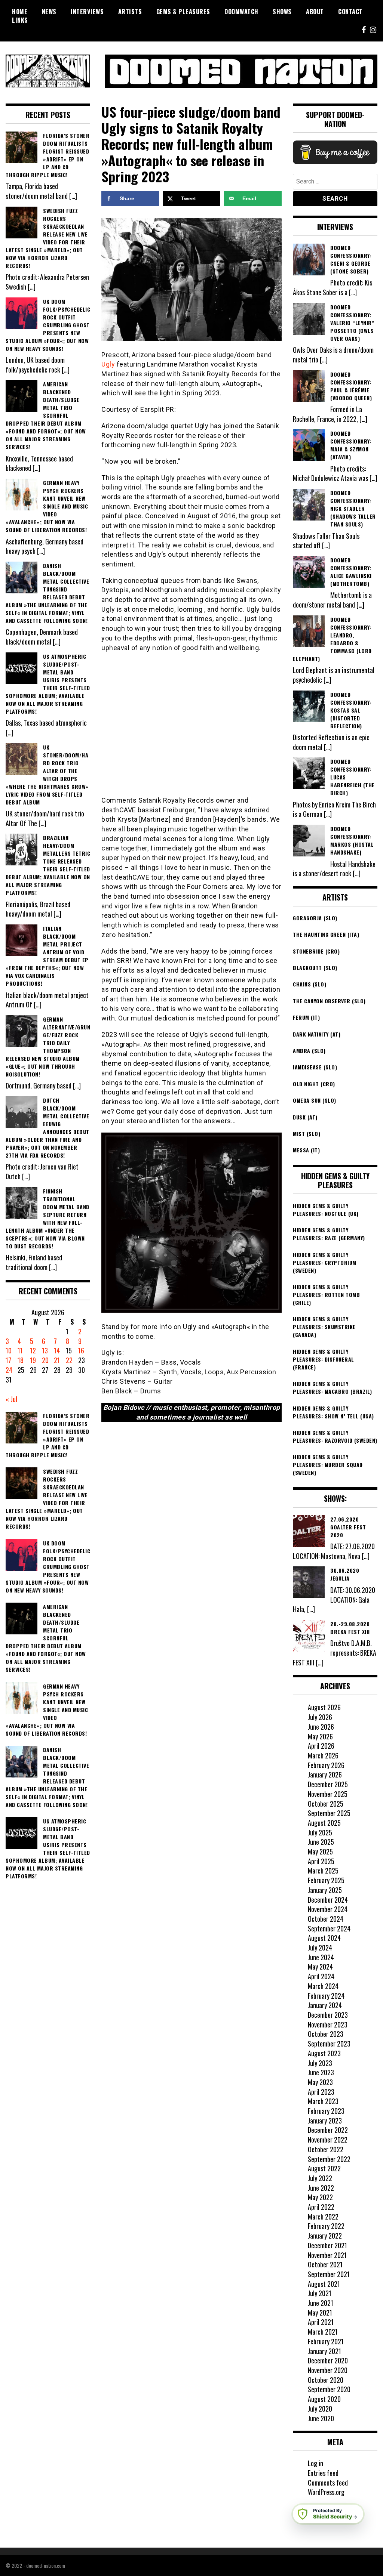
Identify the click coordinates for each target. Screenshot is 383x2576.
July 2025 (320, 1832)
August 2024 (324, 1938)
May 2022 (320, 2197)
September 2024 (329, 1928)
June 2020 (321, 2418)
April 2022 (321, 2207)
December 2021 (327, 2245)
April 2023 (321, 2092)
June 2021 (321, 2303)
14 (57, 1350)
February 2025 (326, 1880)
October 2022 (326, 2149)
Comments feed (328, 2483)
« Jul (11, 1399)
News (49, 12)
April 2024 (321, 1976)
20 (45, 1360)
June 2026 (321, 1727)
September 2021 (329, 2274)
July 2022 (320, 2178)
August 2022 (324, 2168)
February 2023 (326, 2111)
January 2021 (324, 2351)
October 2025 (326, 1804)
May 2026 (320, 1736)
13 (45, 1350)
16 (81, 1350)
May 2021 (320, 2313)
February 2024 (326, 1996)
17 (8, 1360)
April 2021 (321, 2322)
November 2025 (328, 1794)
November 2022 (328, 2140)
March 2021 (323, 2332)
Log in (315, 2463)
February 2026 (326, 1765)
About (315, 12)
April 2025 (321, 1861)
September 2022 (329, 2159)
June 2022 (321, 2188)
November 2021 (327, 2255)
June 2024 (321, 1957)
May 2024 (320, 1967)
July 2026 (320, 1717)
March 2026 (323, 1755)
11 (20, 1350)
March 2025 (323, 1871)
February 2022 (326, 2226)
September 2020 (329, 2389)
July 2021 (320, 2293)
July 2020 (320, 2409)
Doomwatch (241, 12)
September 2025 (329, 1813)
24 (9, 1370)
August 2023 (324, 2053)
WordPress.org (326, 2492)
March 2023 (323, 2101)
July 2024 (320, 1948)
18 (21, 1360)
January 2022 (325, 2236)
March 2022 (323, 2217)
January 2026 (325, 1775)
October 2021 (325, 2264)
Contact (350, 12)
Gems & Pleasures (183, 12)
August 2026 (324, 1707)
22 (69, 1360)
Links (20, 20)
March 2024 (323, 1986)
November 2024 (328, 1909)
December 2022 (328, 2130)
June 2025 (321, 1842)
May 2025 (320, 1851)
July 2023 (320, 2063)
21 (57, 1360)
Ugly (108, 364)
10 (9, 1350)
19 (33, 1360)
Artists (130, 12)
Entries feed (323, 2473)
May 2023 (320, 2082)
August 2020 (324, 2399)
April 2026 (321, 1746)
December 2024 (328, 1900)
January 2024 (325, 2005)
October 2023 (326, 2034)
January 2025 (325, 1890)
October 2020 (326, 2380)
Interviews (87, 12)
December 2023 (328, 2015)
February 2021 (326, 2341)
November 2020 (328, 2370)
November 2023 (328, 2024)
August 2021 (324, 2284)
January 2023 (325, 2121)
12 (33, 1350)
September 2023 (329, 2044)
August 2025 (324, 1823)
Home (20, 12)
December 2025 (328, 1784)
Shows (282, 12)
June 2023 (321, 2072)
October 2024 (326, 1919)
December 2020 (328, 2360)
